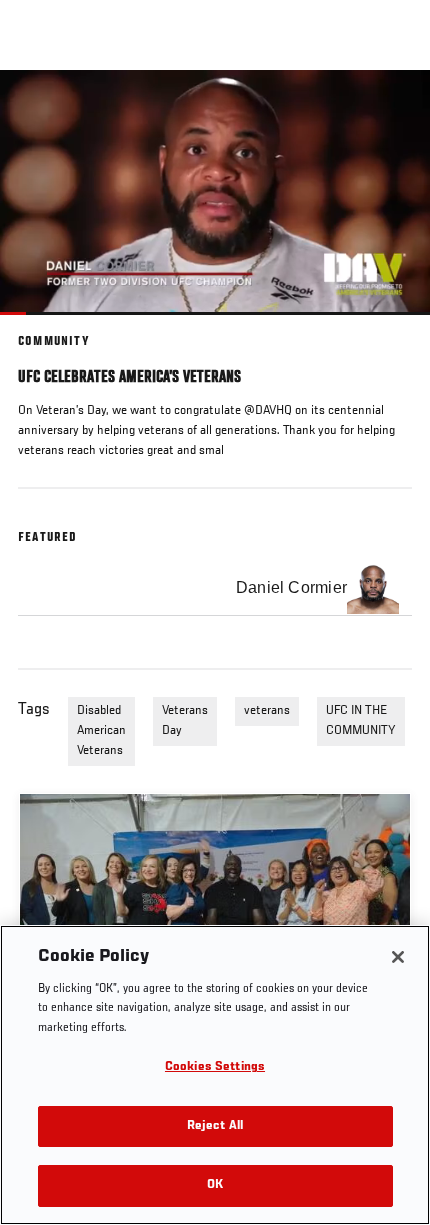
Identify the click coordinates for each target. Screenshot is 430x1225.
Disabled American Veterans (101, 731)
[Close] (398, 957)
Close (394, 108)
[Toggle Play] (42, 327)
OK (215, 1185)
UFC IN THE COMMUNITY (361, 721)
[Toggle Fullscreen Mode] (389, 327)
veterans (267, 711)
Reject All (215, 1126)
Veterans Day (185, 721)
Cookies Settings (215, 1067)
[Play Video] (215, 192)
